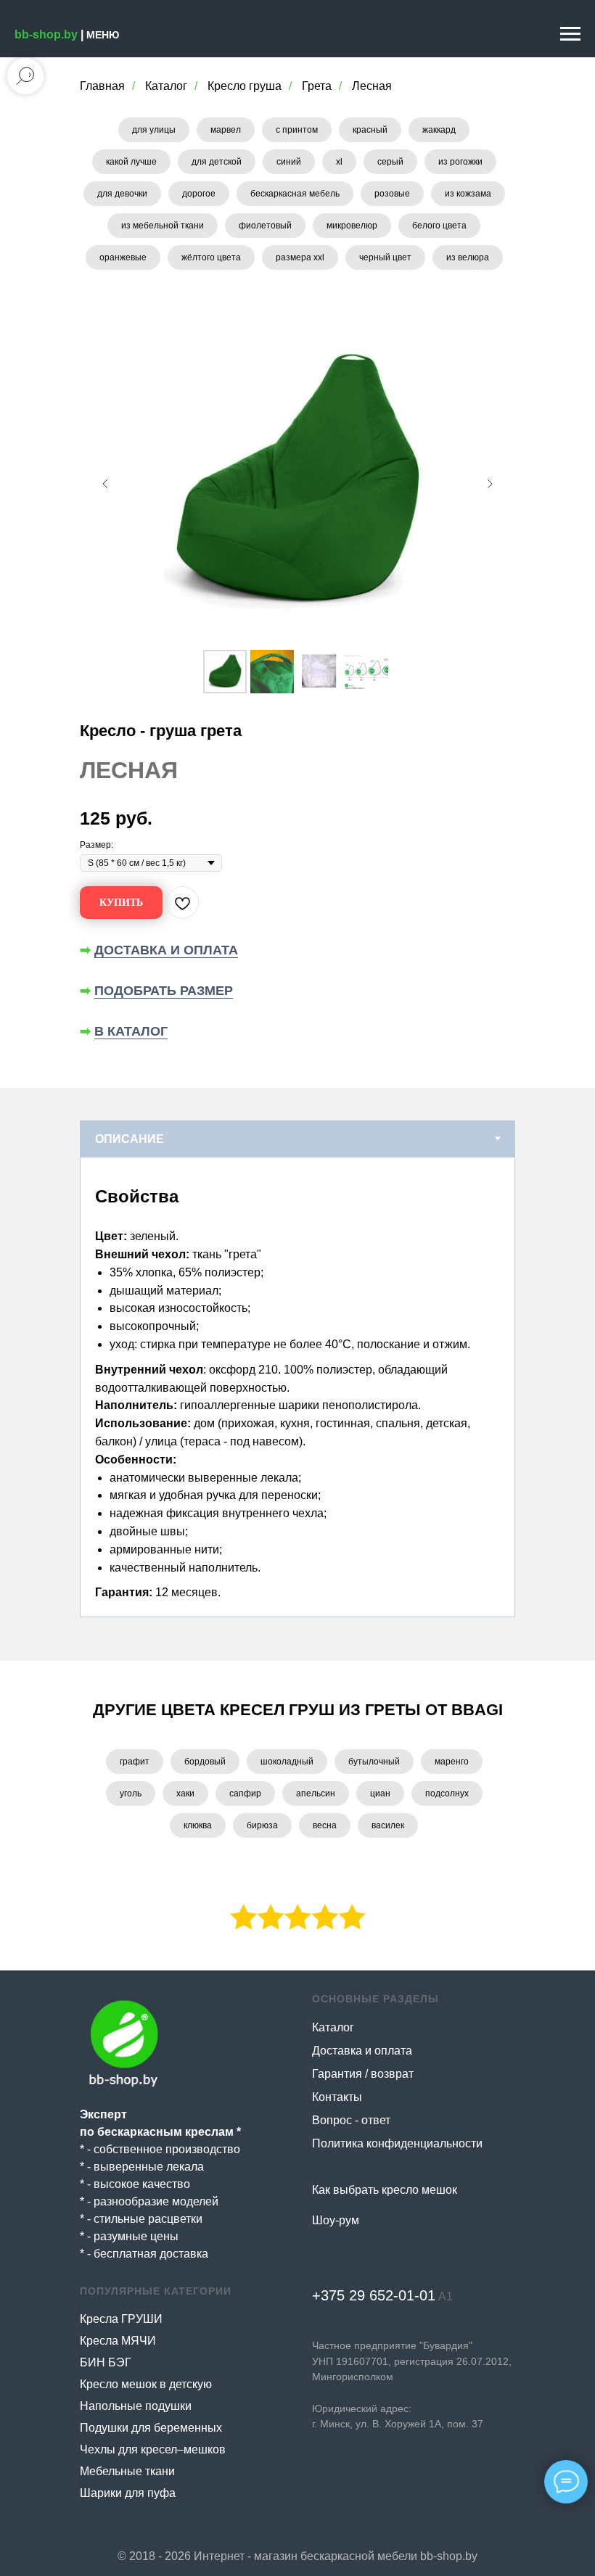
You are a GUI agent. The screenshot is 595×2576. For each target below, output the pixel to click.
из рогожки (460, 162)
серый (390, 162)
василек (388, 1825)
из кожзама (468, 194)
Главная (102, 86)
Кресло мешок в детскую (146, 2384)
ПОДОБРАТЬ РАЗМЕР (164, 991)
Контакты (337, 2097)
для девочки (122, 194)
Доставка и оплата (362, 2051)
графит (135, 1762)
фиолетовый (265, 226)
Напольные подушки (136, 2406)
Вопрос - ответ (351, 2120)
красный (370, 130)
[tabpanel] (297, 1387)
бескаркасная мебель (295, 194)
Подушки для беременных (151, 2428)
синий (289, 162)
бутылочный (374, 1762)
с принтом (297, 130)
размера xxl (300, 257)
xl (339, 162)
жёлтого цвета (211, 257)
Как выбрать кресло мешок (385, 2190)
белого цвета (439, 226)
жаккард (439, 130)
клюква (198, 1825)
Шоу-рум (336, 2220)
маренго (452, 1762)
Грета (317, 86)
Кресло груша (245, 86)
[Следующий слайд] (490, 484)
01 (427, 2295)
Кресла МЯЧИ (118, 2341)
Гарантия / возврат (363, 2074)
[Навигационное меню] (570, 34)
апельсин (316, 1793)
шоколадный (287, 1762)
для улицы (154, 130)
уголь (131, 1793)
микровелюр (352, 226)
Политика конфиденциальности (397, 2143)
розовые (392, 194)
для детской (217, 162)
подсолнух (447, 1793)
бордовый (205, 1762)
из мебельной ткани (163, 226)
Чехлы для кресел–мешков (153, 2449)
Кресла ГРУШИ (121, 2319)
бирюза (262, 1825)
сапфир (245, 1793)
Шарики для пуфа (128, 2493)
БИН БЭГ (106, 2362)
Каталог (166, 86)
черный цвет (385, 257)
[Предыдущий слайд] (105, 484)
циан (380, 1793)
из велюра (468, 257)
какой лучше (131, 162)
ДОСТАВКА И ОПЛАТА (166, 950)
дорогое (199, 194)
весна (325, 1825)
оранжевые (123, 257)
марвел (226, 130)
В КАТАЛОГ (131, 1031)
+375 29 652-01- (366, 2295)
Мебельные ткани (127, 2471)
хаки (185, 1793)
